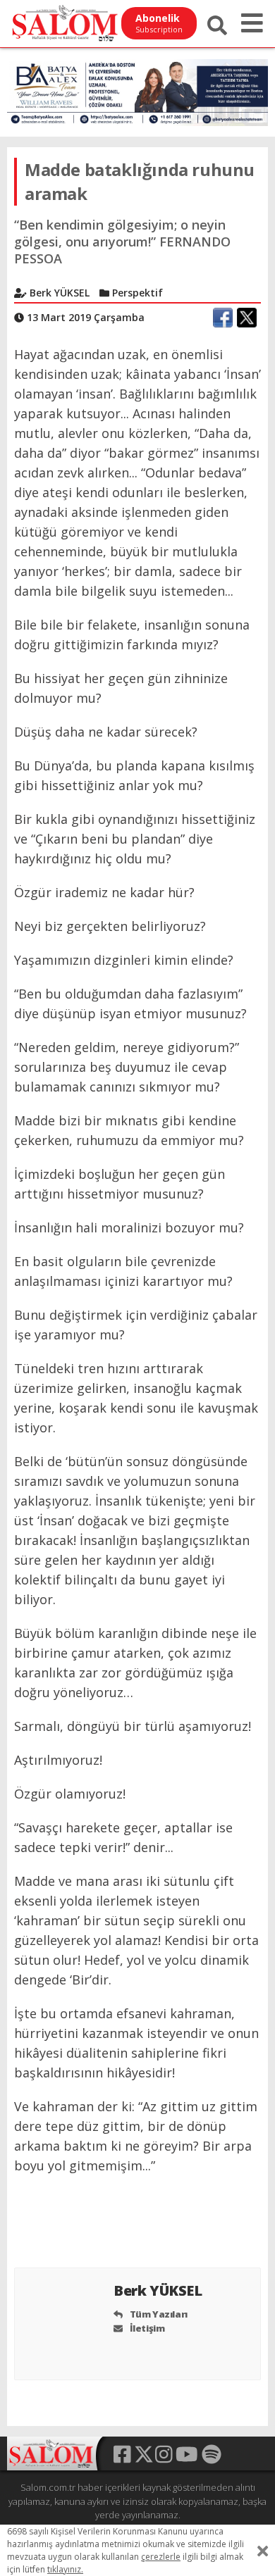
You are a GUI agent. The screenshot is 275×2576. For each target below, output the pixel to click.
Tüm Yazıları (158, 2314)
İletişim (146, 2328)
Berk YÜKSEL (159, 2290)
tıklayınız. (65, 2569)
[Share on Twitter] (247, 318)
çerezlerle (161, 2557)
